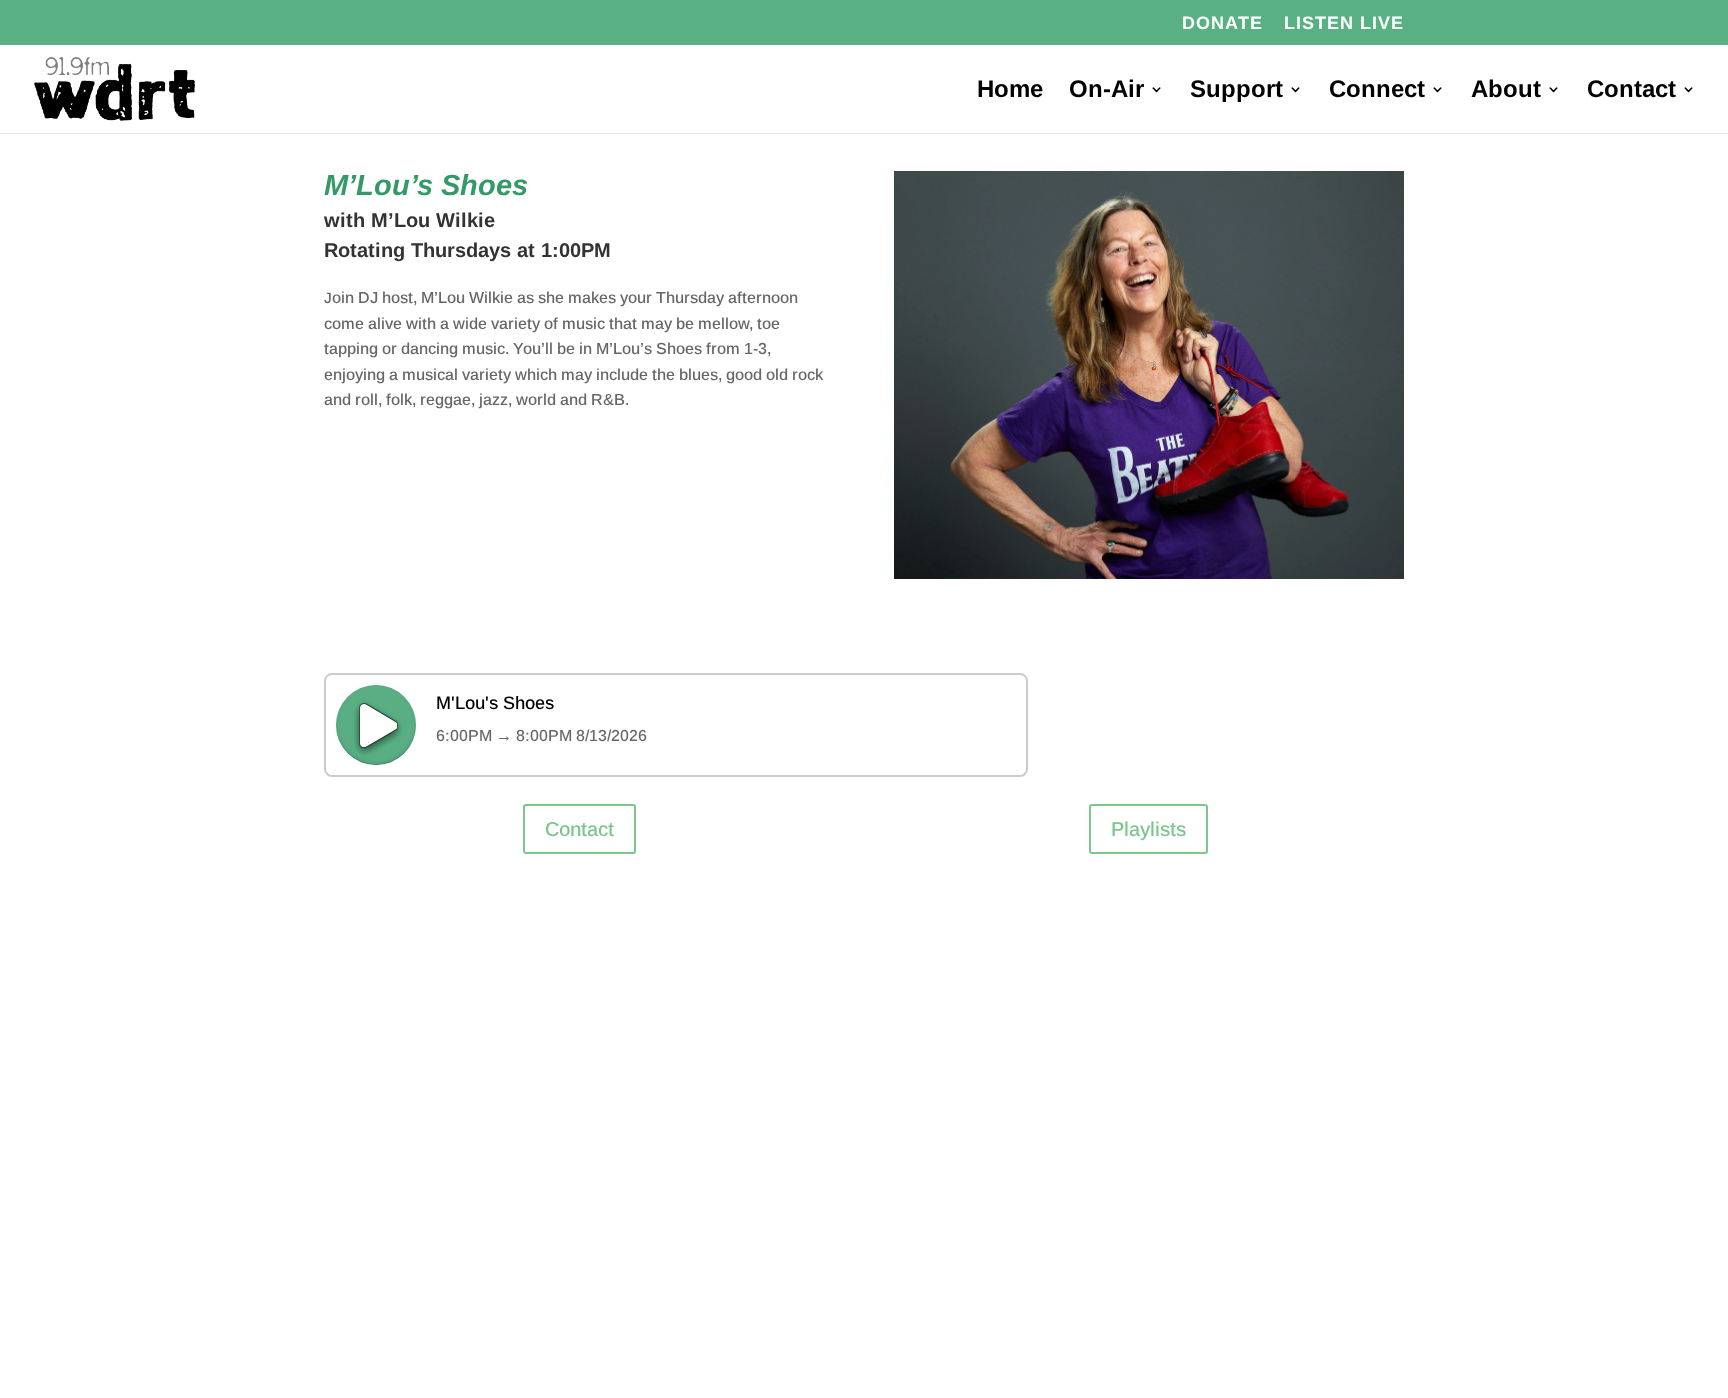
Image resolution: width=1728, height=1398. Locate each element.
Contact (1631, 92)
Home (1010, 92)
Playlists (1148, 829)
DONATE (1222, 23)
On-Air (1106, 92)
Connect (1377, 92)
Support (1236, 92)
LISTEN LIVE (1344, 23)
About (1506, 92)
